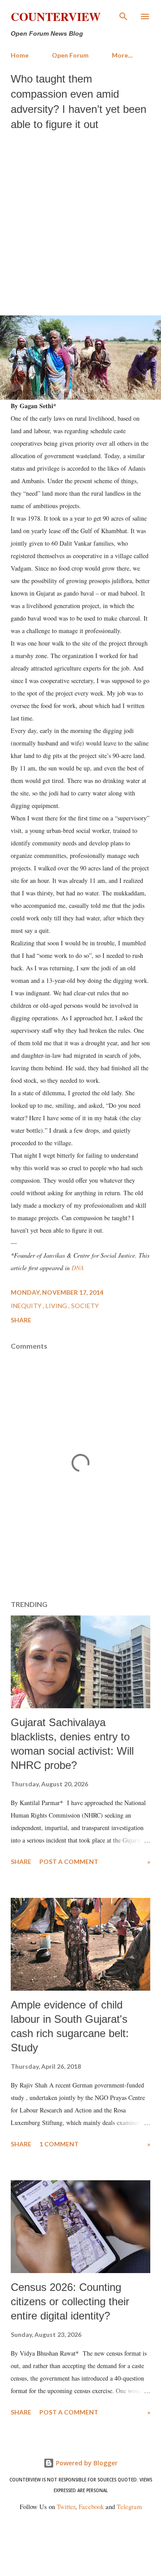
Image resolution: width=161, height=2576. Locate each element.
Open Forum (70, 55)
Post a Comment (69, 1862)
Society (85, 1306)
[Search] (123, 16)
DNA (78, 1268)
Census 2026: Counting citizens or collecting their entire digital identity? (70, 2301)
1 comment (59, 2144)
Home (20, 55)
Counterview (56, 17)
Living (57, 1306)
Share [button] (21, 1320)
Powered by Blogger (86, 2463)
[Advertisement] (80, 221)
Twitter (66, 2507)
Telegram (129, 2507)
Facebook (91, 2507)
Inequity (27, 1306)
